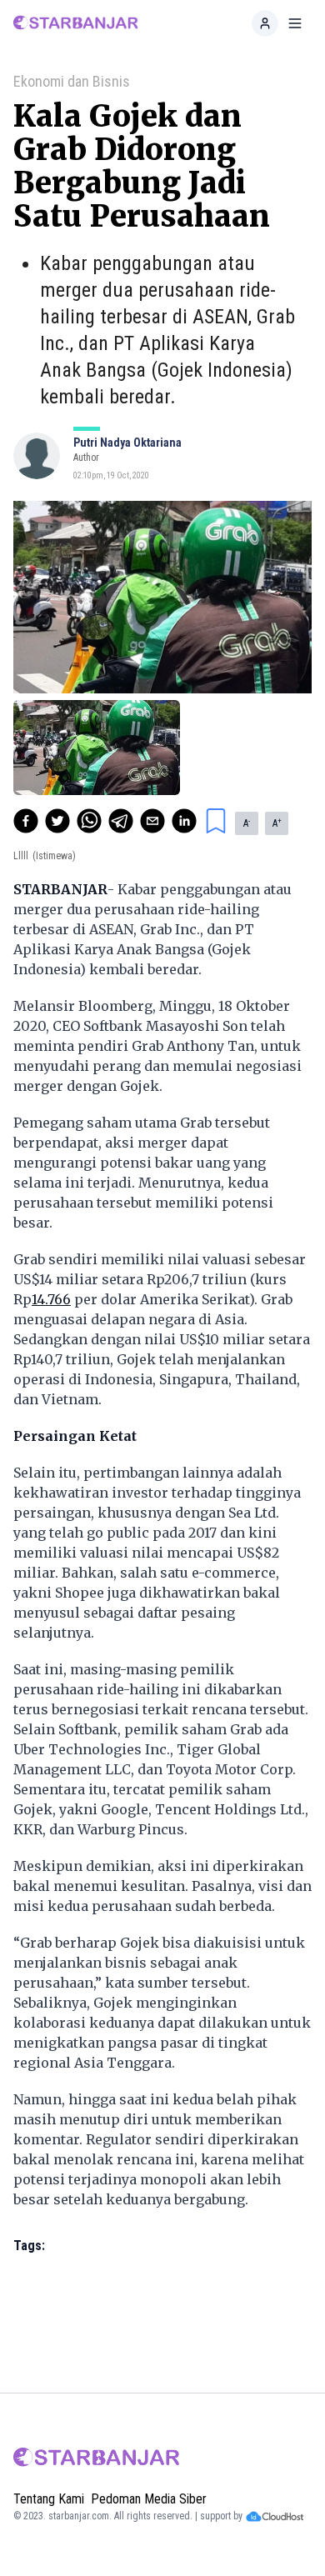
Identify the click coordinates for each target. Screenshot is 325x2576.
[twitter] (57, 821)
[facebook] (26, 821)
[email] (152, 821)
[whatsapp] (89, 821)
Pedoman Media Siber (149, 2499)
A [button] (247, 823)
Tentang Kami (49, 2499)
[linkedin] (184, 821)
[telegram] (121, 821)
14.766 (51, 1299)
